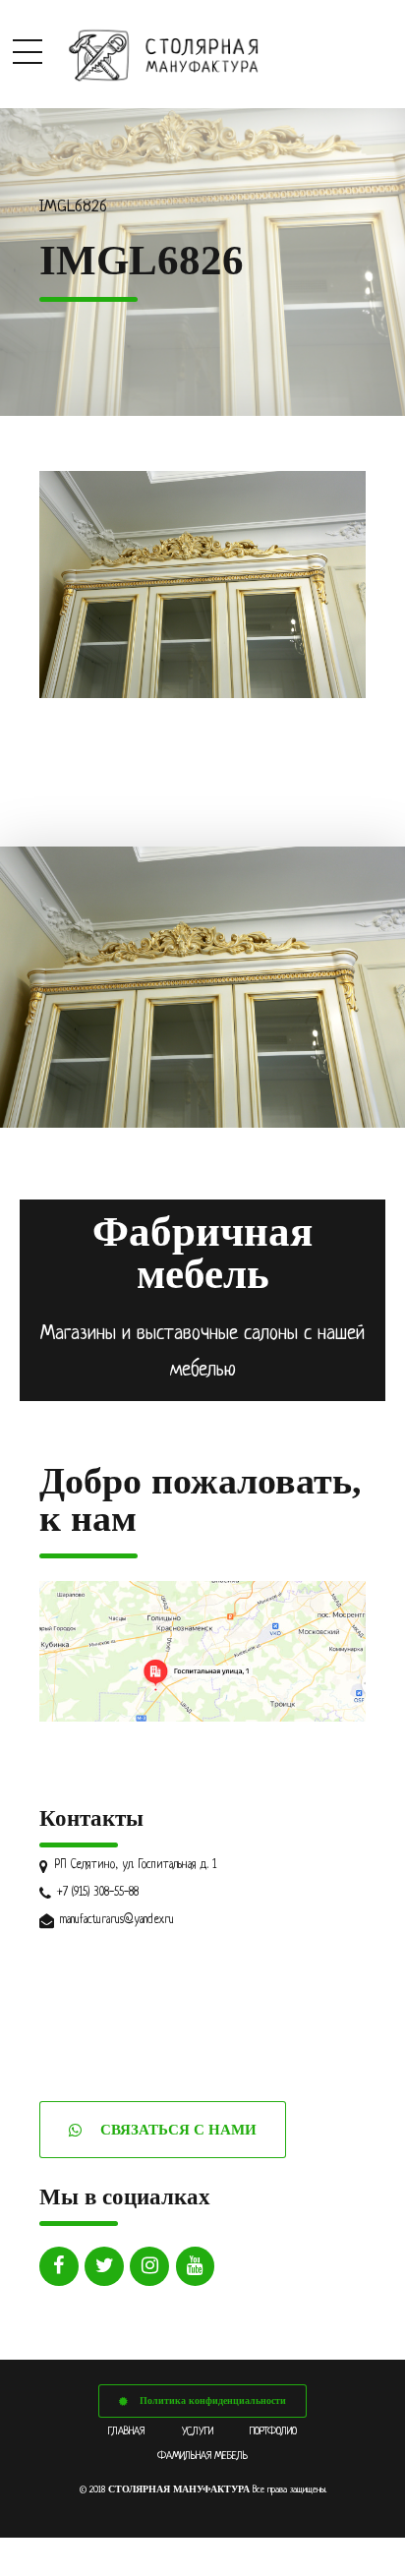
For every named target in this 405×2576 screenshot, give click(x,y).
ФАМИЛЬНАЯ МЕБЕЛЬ (202, 2456)
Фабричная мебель (202, 1253)
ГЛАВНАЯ (126, 2431)
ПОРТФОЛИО (273, 2431)
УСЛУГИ (198, 2431)
